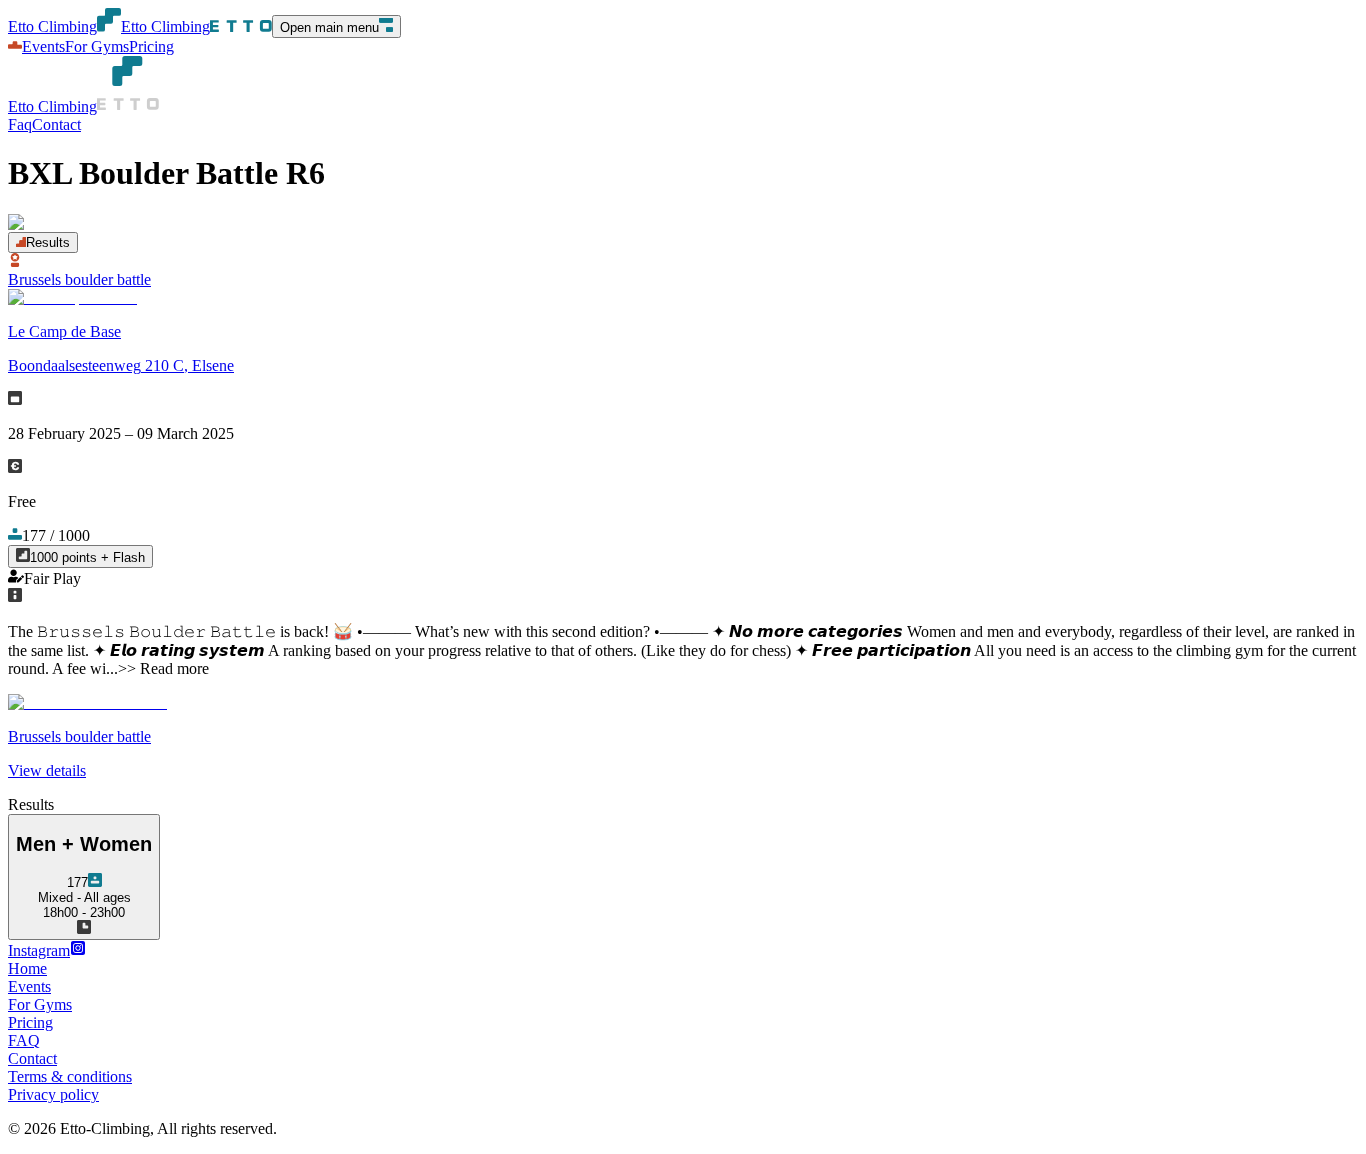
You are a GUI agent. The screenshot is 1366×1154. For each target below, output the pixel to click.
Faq (20, 124)
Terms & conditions (70, 1076)
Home (27, 968)
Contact (56, 124)
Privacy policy (53, 1094)
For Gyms (97, 46)
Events (43, 46)
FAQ (24, 1040)
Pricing (151, 46)
